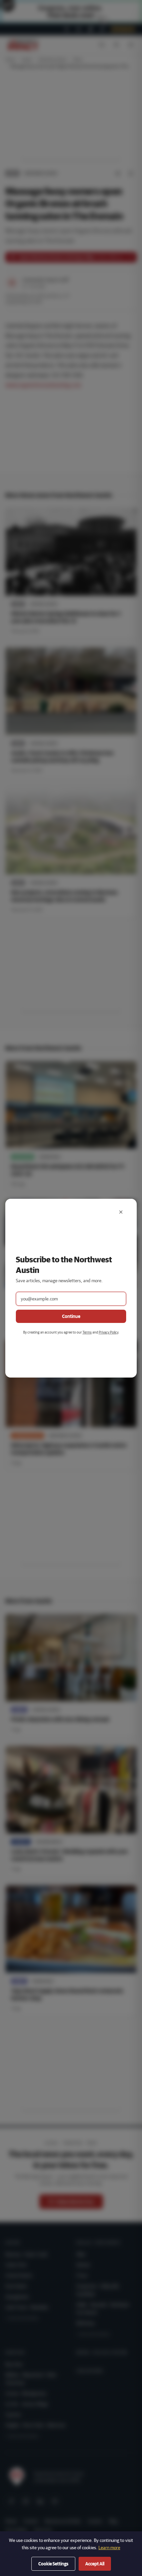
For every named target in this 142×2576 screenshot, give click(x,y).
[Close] (121, 1212)
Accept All (95, 2564)
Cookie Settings (53, 2564)
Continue (71, 1316)
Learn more (109, 2548)
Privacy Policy (108, 1332)
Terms (87, 1332)
